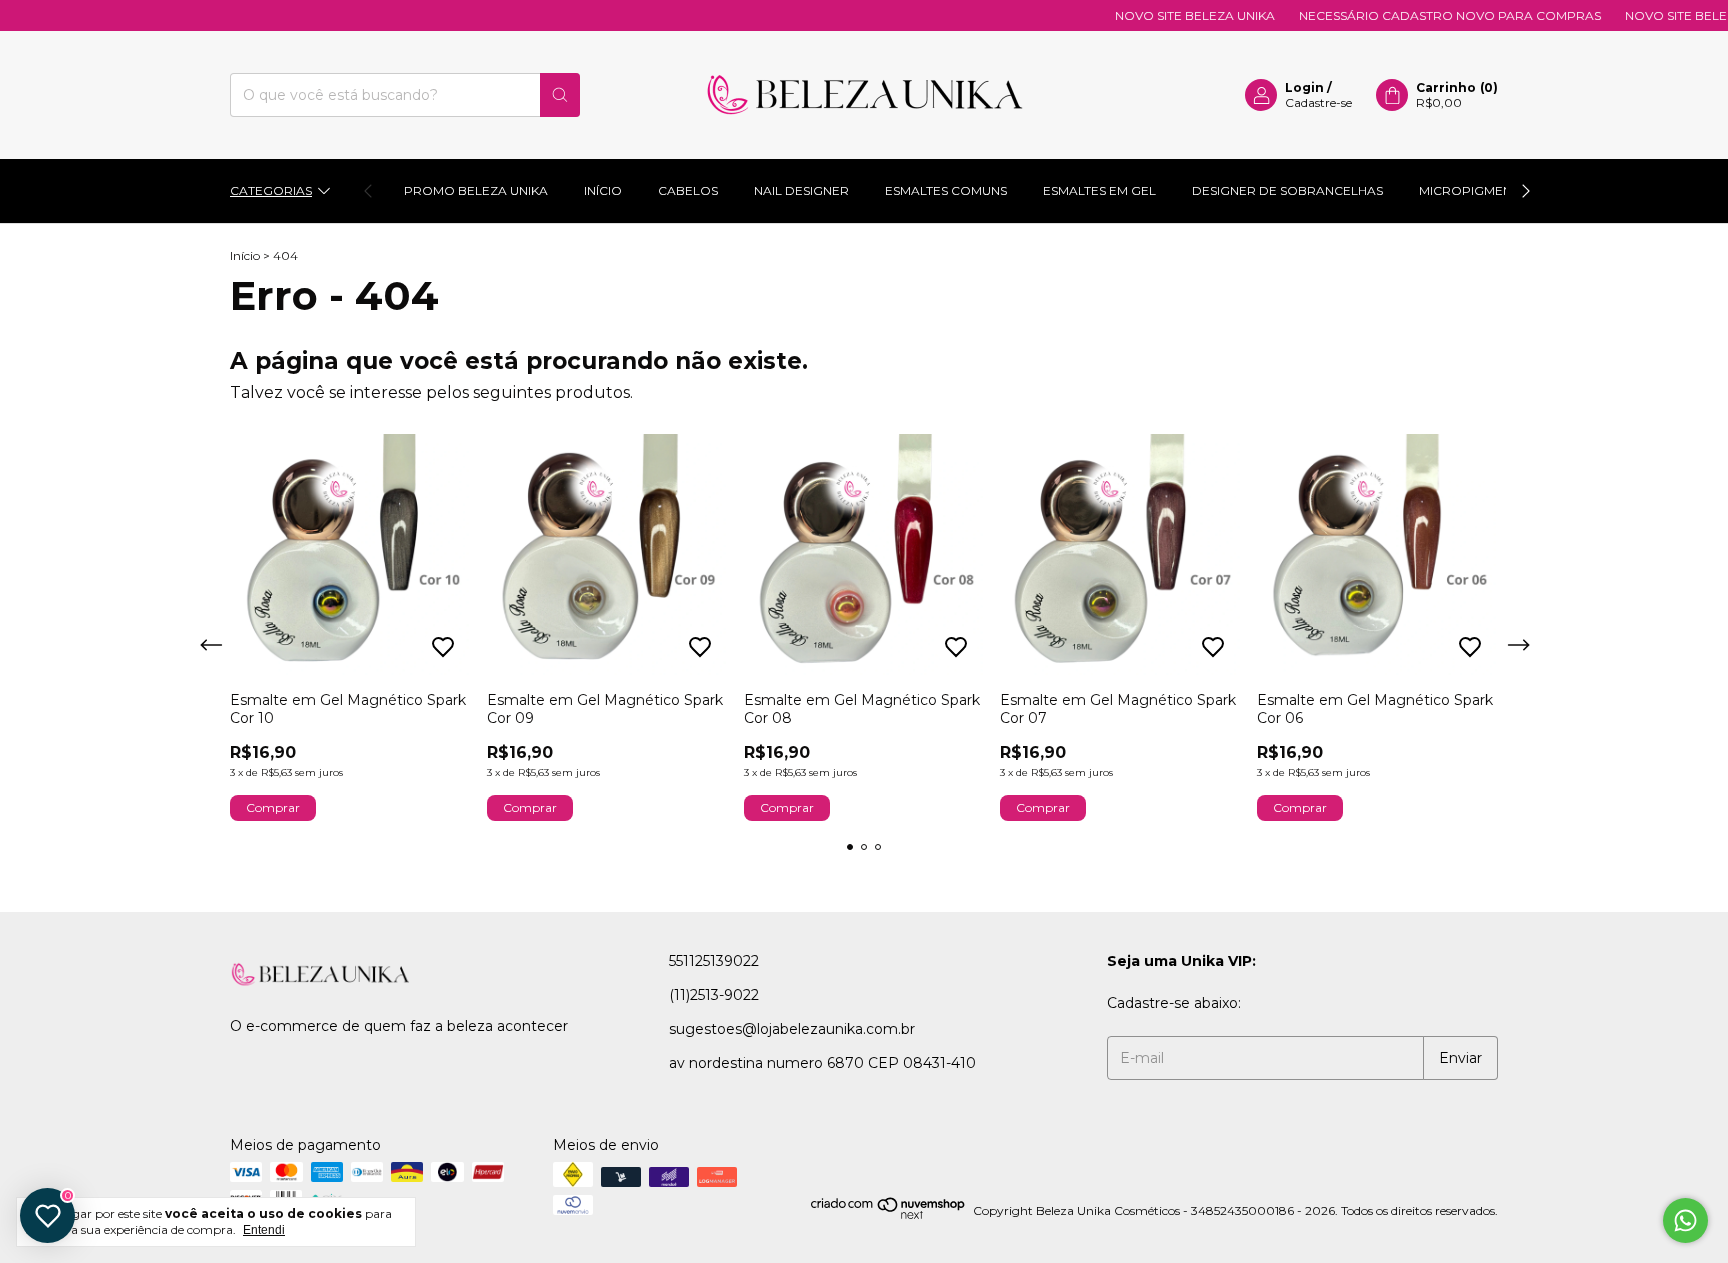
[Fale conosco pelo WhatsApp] (1685, 1220)
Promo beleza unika (476, 190)
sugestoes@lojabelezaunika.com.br (792, 1029)
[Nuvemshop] (888, 1215)
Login (1304, 87)
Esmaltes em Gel (1099, 190)
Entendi (264, 1230)
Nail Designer (801, 190)
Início (603, 190)
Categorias (271, 190)
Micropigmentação (1488, 190)
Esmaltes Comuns (946, 190)
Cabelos (688, 190)
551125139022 (714, 961)
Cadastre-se (1318, 102)
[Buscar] (560, 95)
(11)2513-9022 (714, 995)
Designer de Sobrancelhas (1287, 190)
